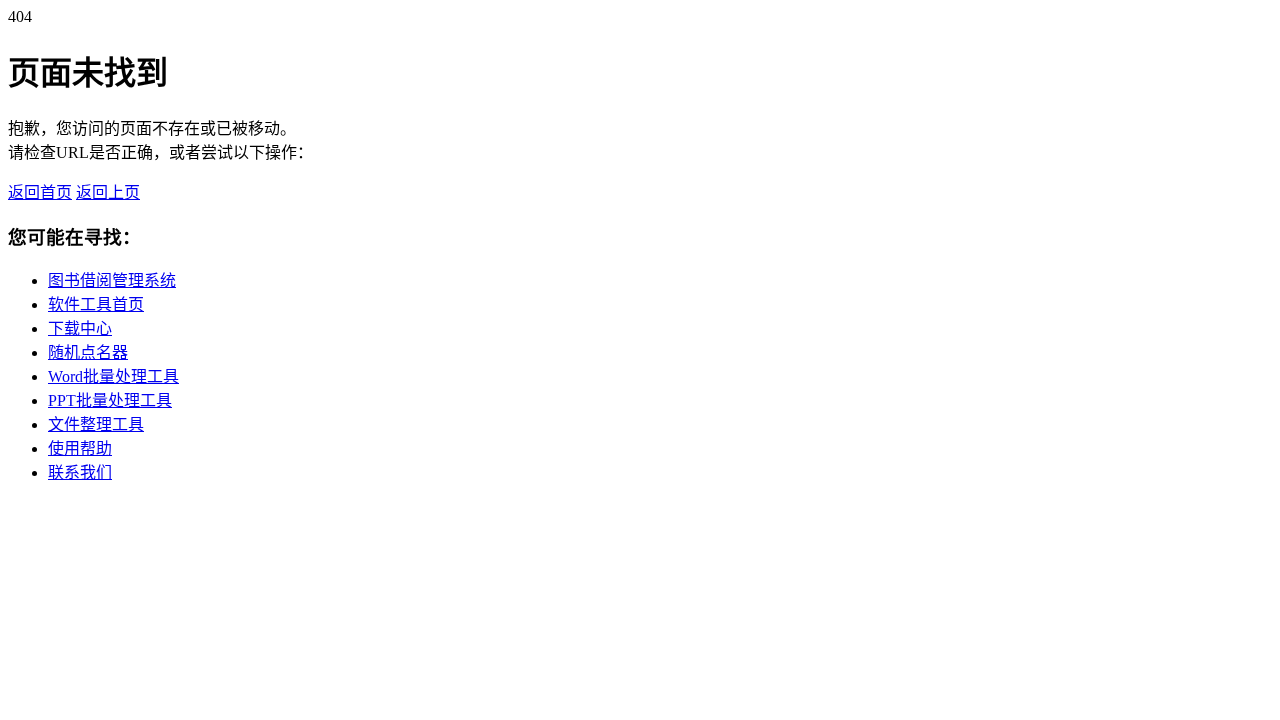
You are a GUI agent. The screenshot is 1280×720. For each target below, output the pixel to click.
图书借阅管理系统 (112, 280)
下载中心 (80, 328)
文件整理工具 (96, 424)
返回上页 (108, 192)
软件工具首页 (96, 304)
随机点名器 (88, 352)
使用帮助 (80, 448)
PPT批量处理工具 (110, 400)
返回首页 (40, 192)
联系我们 (80, 472)
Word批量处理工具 (113, 376)
